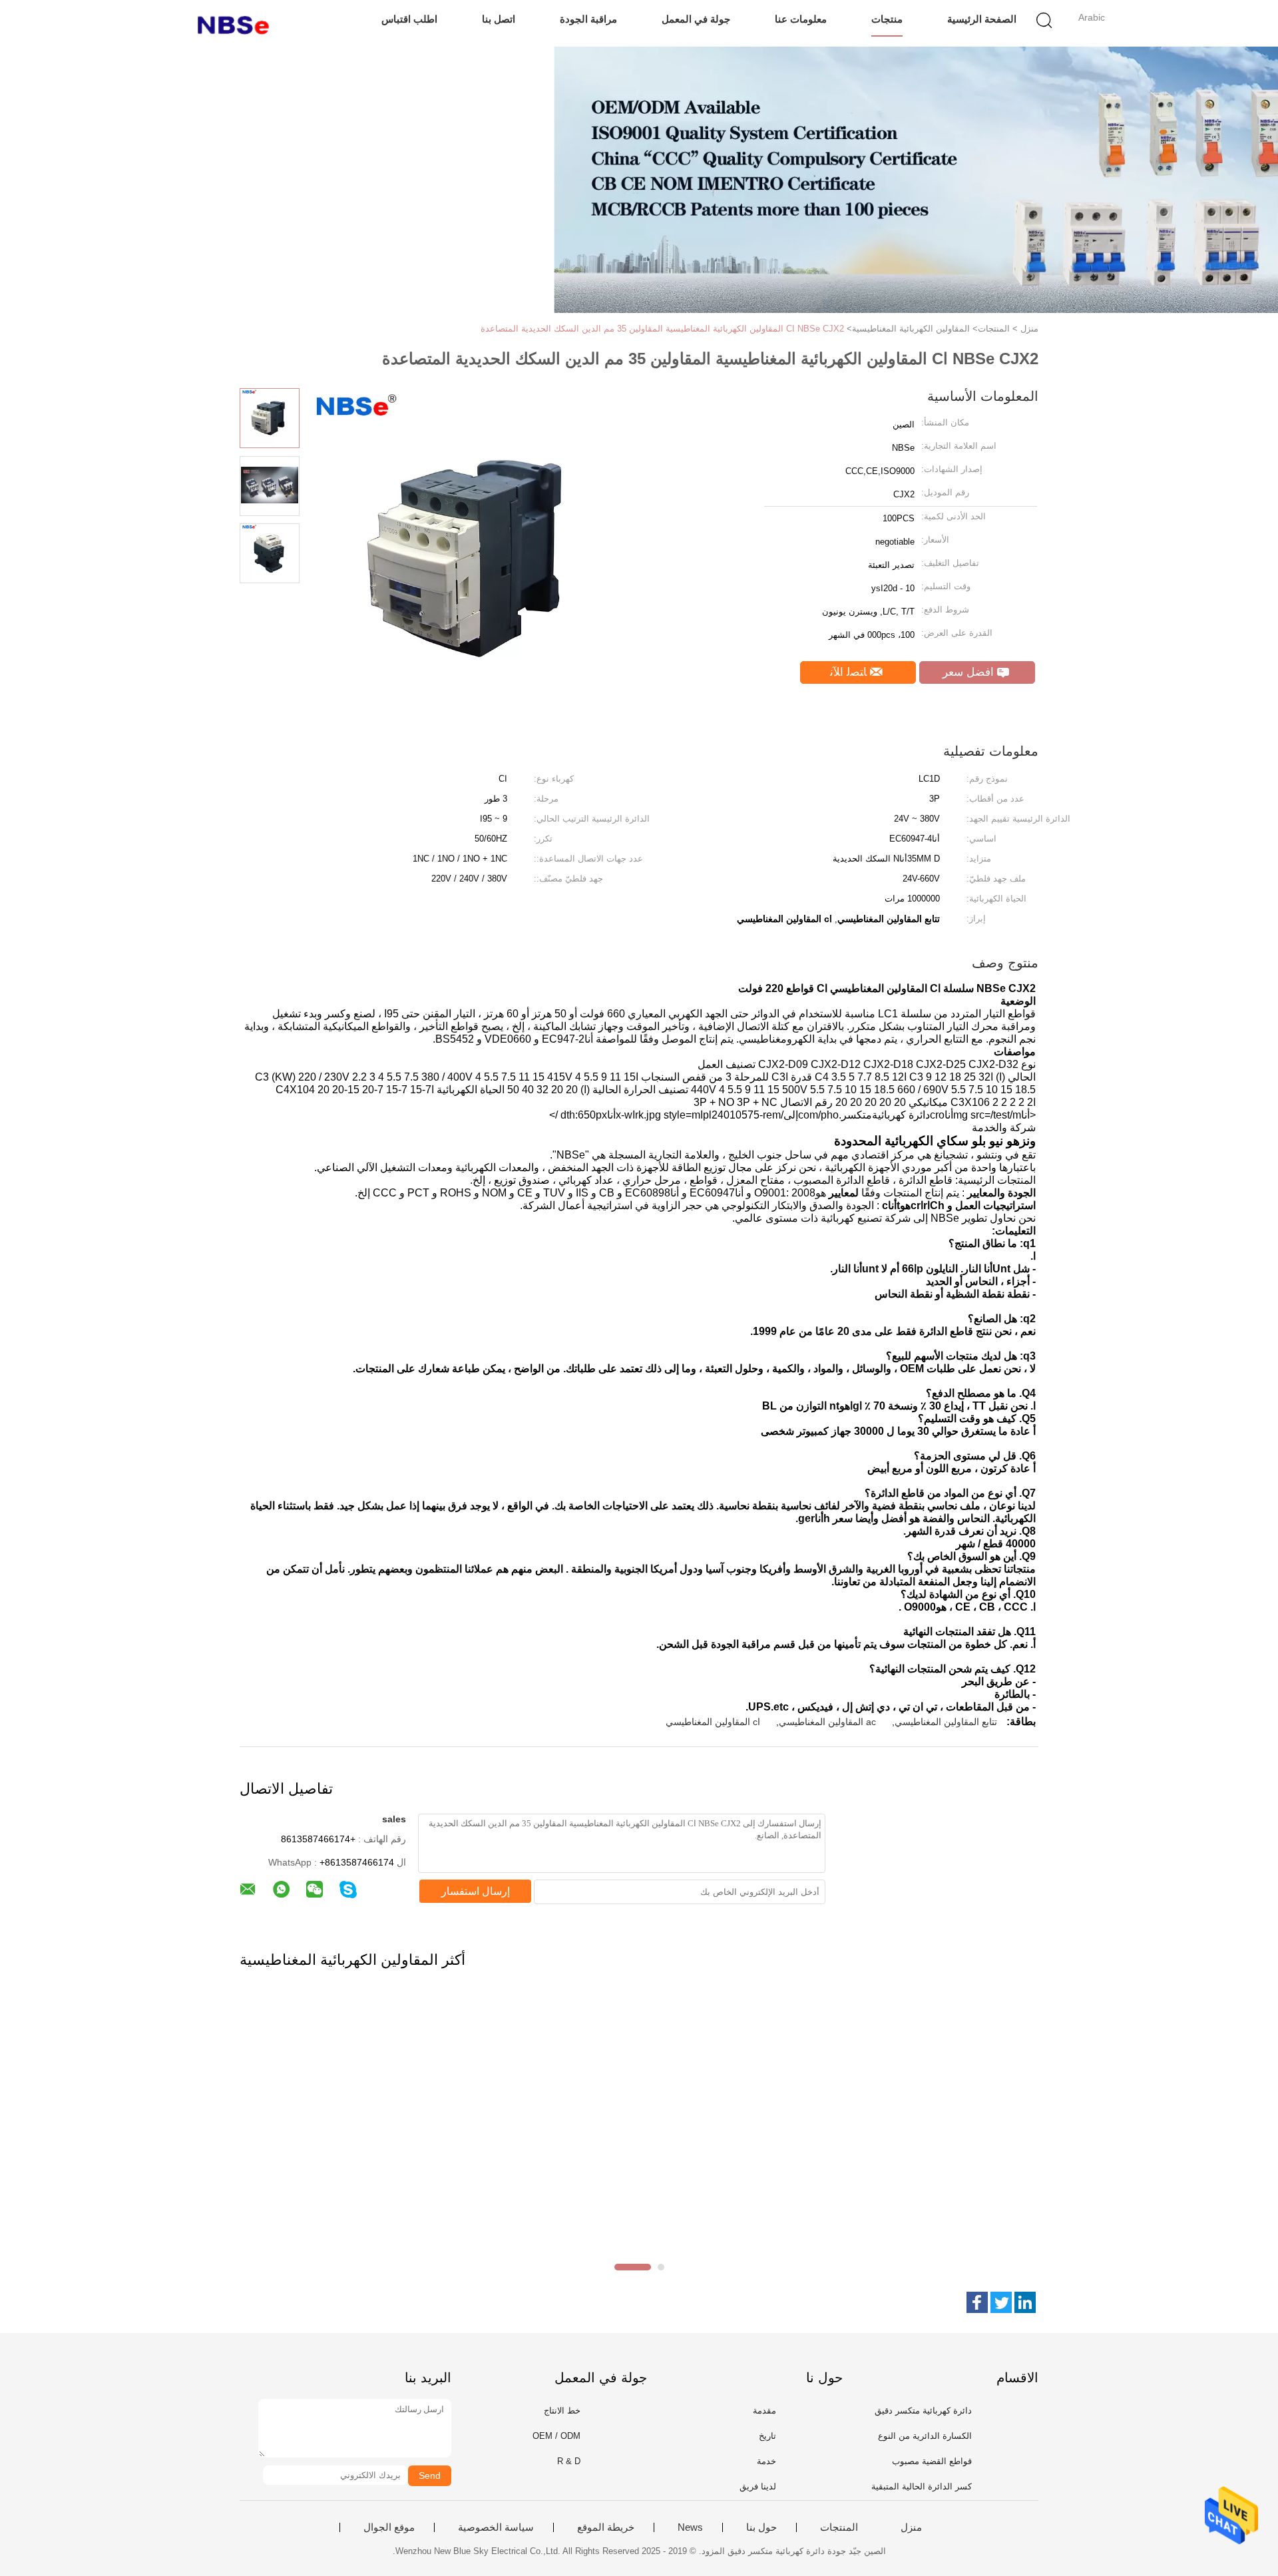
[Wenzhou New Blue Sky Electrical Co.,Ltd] (238, 23)
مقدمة (764, 2411)
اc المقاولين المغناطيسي (713, 1722)
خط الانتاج (562, 2411)
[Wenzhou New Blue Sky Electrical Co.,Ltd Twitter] (1001, 2302)
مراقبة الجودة (588, 19)
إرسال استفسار (476, 1891)
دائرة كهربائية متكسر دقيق (923, 2411)
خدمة (766, 2461)
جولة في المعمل (696, 19)
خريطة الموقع (606, 2527)
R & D (569, 2461)
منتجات (887, 19)
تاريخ (767, 2436)
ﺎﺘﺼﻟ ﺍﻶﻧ (850, 672)
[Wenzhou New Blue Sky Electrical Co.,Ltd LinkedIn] (1025, 2302)
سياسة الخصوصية (496, 2527)
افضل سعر (970, 672)
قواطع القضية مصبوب (932, 2461)
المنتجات (839, 2527)
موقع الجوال (389, 2527)
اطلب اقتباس (409, 19)
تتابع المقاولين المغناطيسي (946, 1722)
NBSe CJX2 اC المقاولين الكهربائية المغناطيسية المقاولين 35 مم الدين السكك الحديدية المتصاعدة (662, 329)
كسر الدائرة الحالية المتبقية (922, 2486)
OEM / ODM (556, 2436)
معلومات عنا (801, 19)
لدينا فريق (758, 2486)
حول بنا (761, 2527)
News (690, 2527)
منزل (911, 2527)
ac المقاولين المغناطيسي (827, 1722)
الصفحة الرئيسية (982, 19)
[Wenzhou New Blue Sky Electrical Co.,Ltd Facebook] (977, 2302)
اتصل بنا (499, 19)
